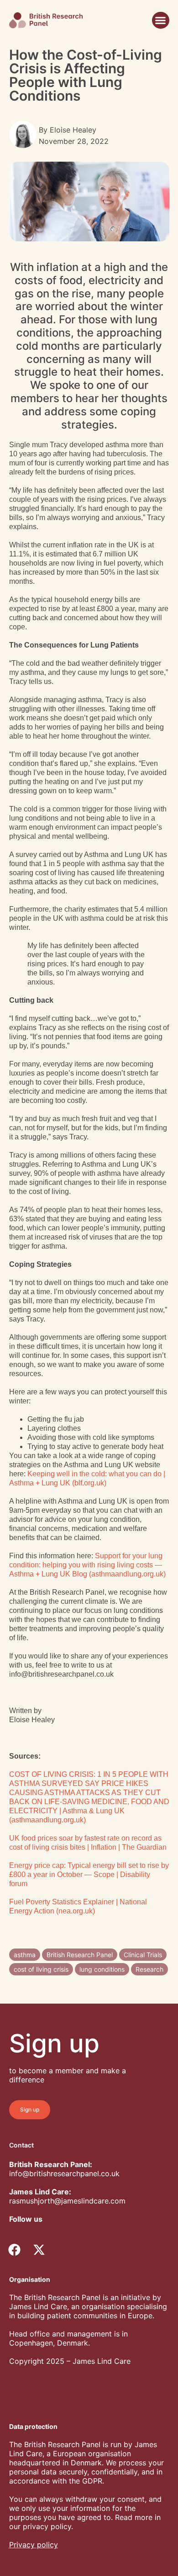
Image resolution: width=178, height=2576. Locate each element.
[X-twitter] (39, 2250)
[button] (161, 20)
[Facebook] (15, 2250)
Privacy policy (34, 2545)
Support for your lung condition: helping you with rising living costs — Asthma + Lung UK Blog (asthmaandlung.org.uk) (87, 1565)
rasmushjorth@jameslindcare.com (67, 2201)
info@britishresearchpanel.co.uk (64, 2173)
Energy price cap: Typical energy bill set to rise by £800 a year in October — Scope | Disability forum (89, 1875)
